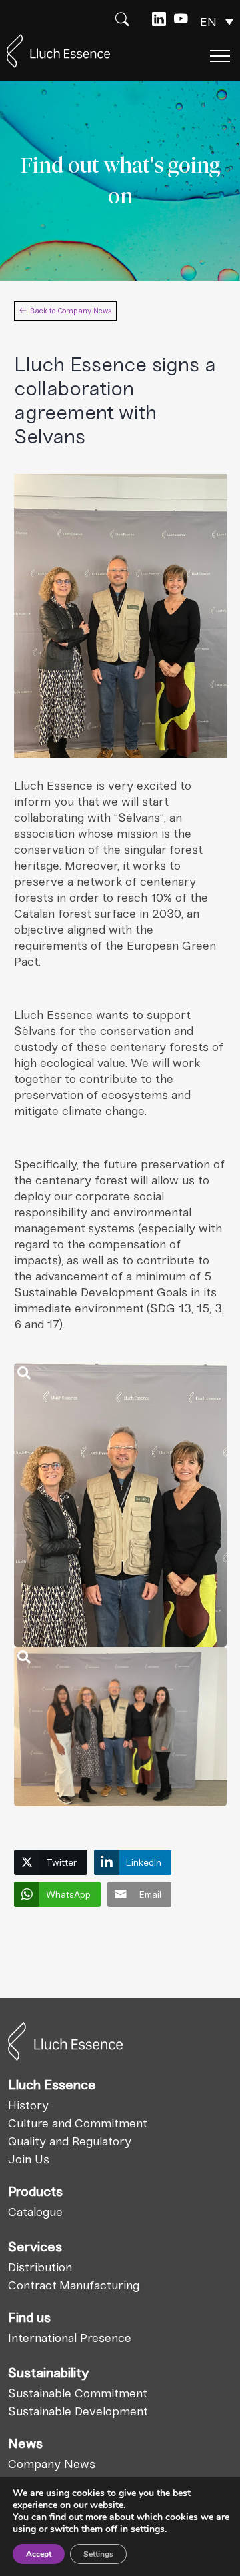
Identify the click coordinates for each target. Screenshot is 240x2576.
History (28, 2105)
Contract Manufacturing (74, 2285)
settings (148, 2529)
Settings (98, 2554)
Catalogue (35, 2212)
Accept (39, 2554)
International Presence (70, 2338)
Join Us (29, 2159)
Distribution (40, 2267)
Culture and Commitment (78, 2123)
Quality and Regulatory (70, 2141)
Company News (52, 2464)
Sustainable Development (78, 2411)
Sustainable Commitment (78, 2393)
